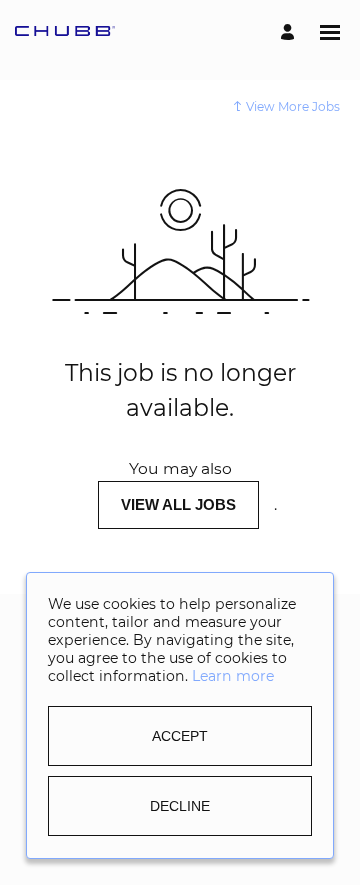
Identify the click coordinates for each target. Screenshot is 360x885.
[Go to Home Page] (65, 32)
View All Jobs (178, 504)
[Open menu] (330, 32)
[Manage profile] (290, 32)
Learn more (233, 677)
